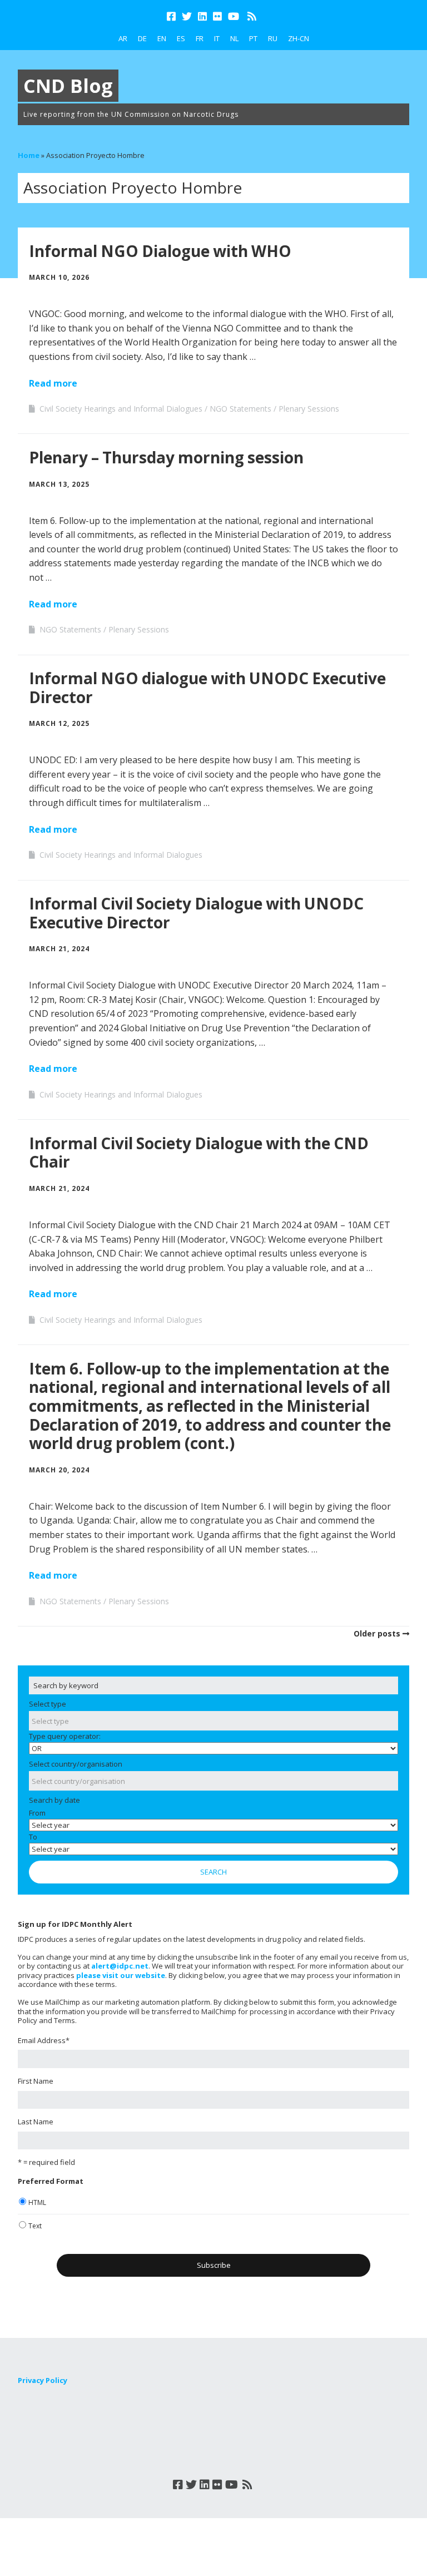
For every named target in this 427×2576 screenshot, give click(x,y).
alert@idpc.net (120, 1966)
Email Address (44, 2040)
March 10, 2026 (59, 277)
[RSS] (252, 16)
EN (162, 38)
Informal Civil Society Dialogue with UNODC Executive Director (196, 913)
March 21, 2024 (59, 949)
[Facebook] (172, 16)
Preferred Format (51, 2181)
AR (123, 38)
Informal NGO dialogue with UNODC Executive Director (207, 688)
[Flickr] (217, 16)
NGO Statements (240, 409)
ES (181, 38)
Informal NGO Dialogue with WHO (160, 251)
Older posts (377, 1633)
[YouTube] (234, 16)
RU (273, 38)
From (37, 1813)
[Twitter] (187, 16)
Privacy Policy (43, 2380)
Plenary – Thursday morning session (166, 457)
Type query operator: (65, 1736)
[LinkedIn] (202, 16)
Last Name (36, 2122)
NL (234, 38)
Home (29, 155)
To (33, 1837)
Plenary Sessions (309, 409)
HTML (37, 2202)
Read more (53, 383)
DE (142, 38)
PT (253, 38)
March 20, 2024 (59, 1470)
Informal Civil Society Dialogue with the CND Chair (199, 1153)
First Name (36, 2081)
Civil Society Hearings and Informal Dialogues (121, 409)
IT (217, 38)
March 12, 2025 (59, 723)
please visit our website (121, 1975)
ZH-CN (299, 38)
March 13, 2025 (59, 484)
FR (200, 38)
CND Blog (68, 86)
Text (35, 2226)
